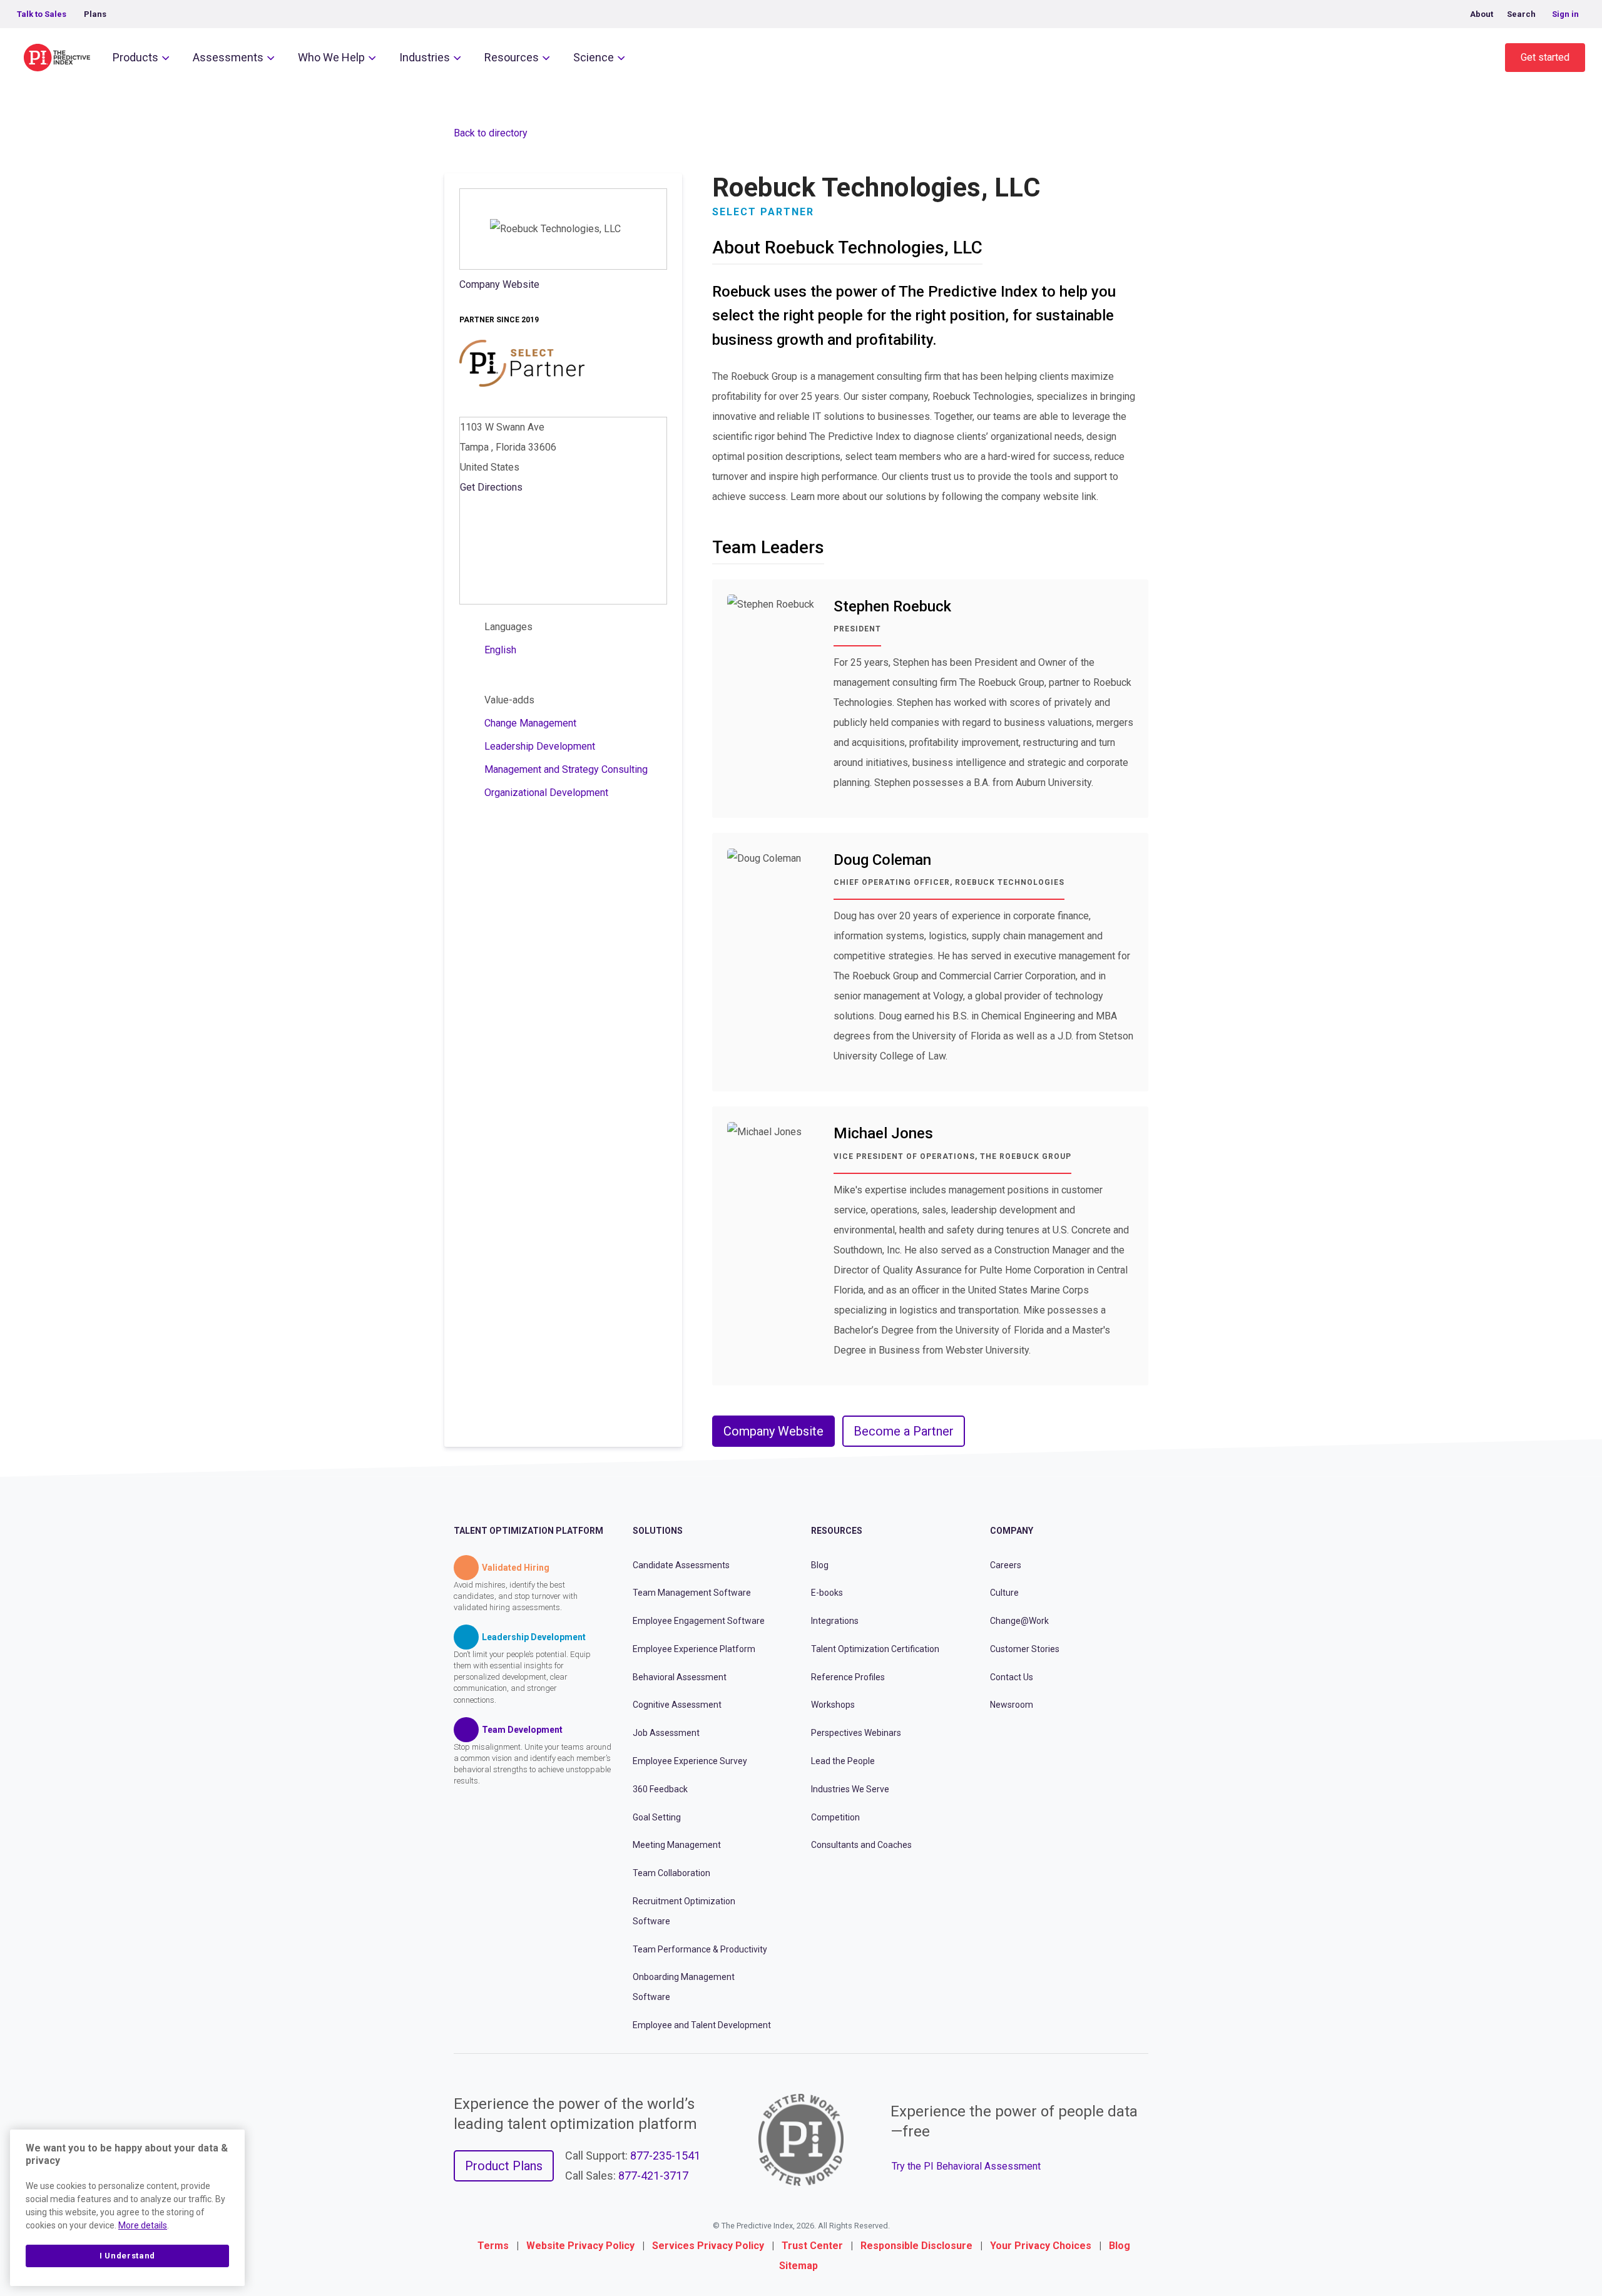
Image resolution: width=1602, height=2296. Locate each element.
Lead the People (843, 1761)
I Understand (127, 2256)
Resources (512, 57)
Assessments (228, 57)
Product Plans (504, 2166)
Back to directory (491, 133)
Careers (1006, 1565)
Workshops (833, 1705)
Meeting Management (677, 1845)
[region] (127, 2208)
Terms (493, 2246)
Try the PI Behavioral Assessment (966, 2166)
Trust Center (812, 2246)
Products (135, 57)
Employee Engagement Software (699, 1621)
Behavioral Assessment (680, 1677)
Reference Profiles (848, 1677)
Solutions (658, 1531)
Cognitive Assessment (677, 1705)
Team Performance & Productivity (700, 1949)
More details (143, 2225)
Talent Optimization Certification (875, 1649)
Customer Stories (1025, 1649)
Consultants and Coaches (861, 1845)
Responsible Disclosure (916, 2246)
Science (594, 57)
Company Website (499, 284)
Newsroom (1012, 1705)
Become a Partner (904, 1431)
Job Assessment (666, 1733)
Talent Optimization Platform (528, 1531)
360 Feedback (660, 1789)
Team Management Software (692, 1593)
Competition (835, 1817)
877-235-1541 (665, 2156)
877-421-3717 (653, 2176)
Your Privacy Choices (1041, 2246)
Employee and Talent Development (702, 2025)
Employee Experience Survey (690, 1761)
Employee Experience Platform (694, 1649)
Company (1012, 1531)
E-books (827, 1593)
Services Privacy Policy (708, 2246)
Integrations (835, 1621)
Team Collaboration (671, 1873)
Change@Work (1019, 1621)
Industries (425, 57)
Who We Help (331, 57)
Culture (1004, 1593)
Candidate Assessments (681, 1565)
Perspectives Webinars (856, 1733)
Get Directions (491, 487)
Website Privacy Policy (580, 2246)
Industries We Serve (850, 1789)
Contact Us (1012, 1677)
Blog (820, 1565)
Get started (1545, 57)
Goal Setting (657, 1817)
